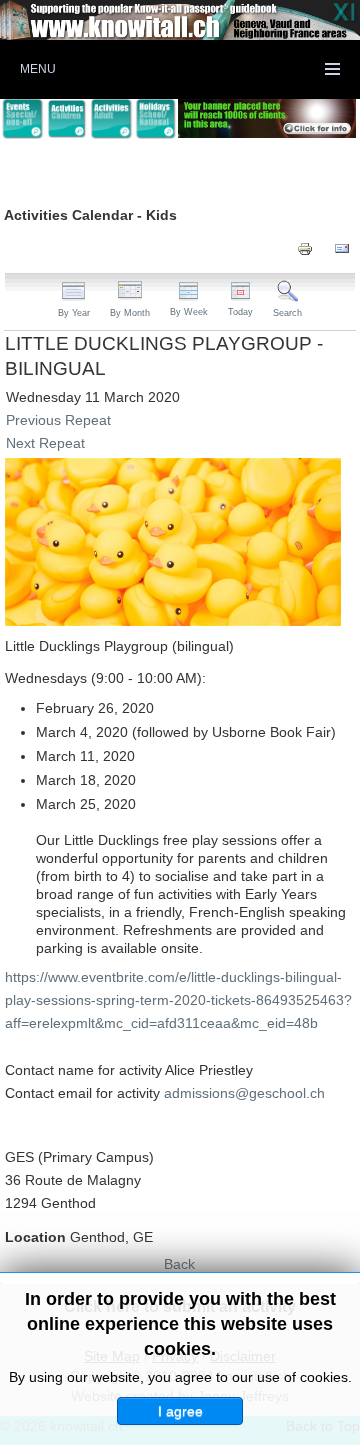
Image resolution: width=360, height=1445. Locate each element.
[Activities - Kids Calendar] (67, 119)
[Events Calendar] (22, 119)
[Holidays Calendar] (156, 119)
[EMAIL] (342, 248)
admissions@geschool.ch (244, 1093)
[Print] (305, 248)
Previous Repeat (58, 420)
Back (179, 1264)
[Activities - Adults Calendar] (111, 119)
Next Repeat (45, 443)
